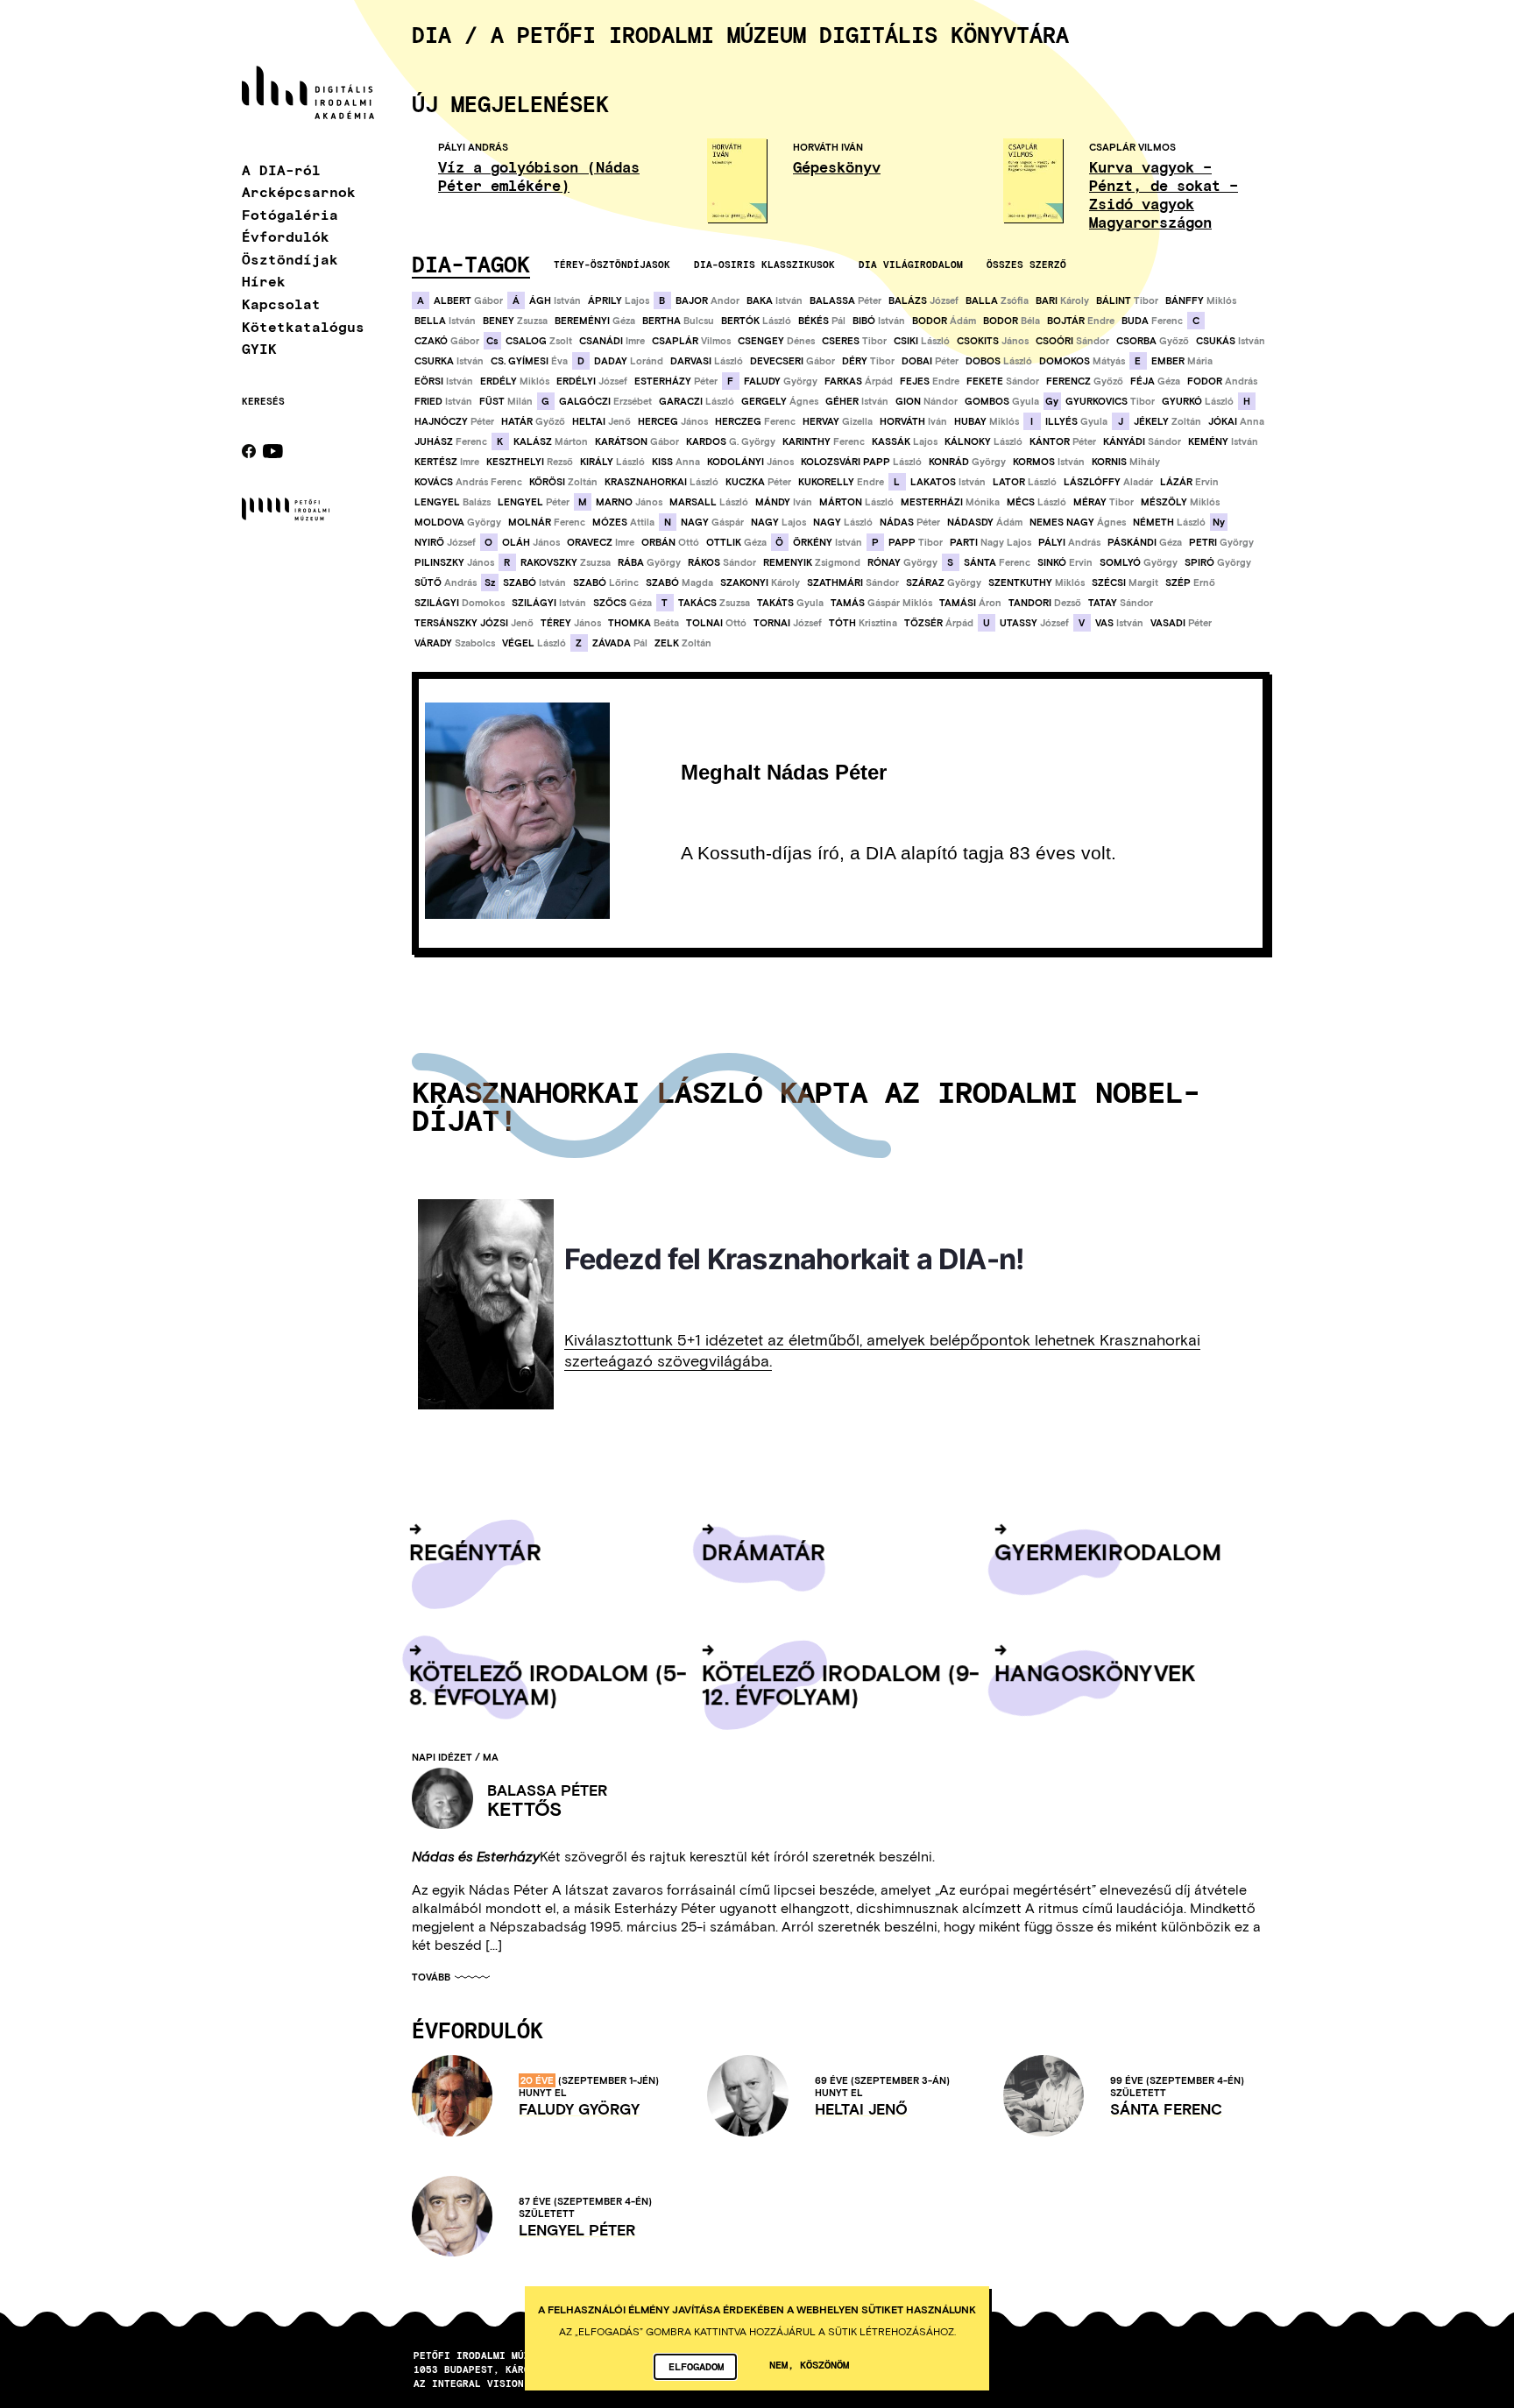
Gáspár (712, 522)
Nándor (927, 401)
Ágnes (780, 401)
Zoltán (1167, 421)
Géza (595, 321)
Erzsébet (605, 401)
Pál (822, 321)
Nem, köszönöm (809, 2364)
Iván (913, 421)
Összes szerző (1026, 264)
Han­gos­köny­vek (1095, 1672)
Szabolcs (455, 643)
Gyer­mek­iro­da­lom (1108, 1551)
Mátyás (1082, 361)
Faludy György (579, 2109)
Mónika (950, 502)
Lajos (619, 300)
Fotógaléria (290, 214)
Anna (1236, 421)
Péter (845, 300)
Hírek (264, 281)
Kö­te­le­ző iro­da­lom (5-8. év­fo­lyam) (548, 1684)
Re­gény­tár (475, 1551)
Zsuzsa (515, 321)
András (1222, 381)
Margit (1125, 583)
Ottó (670, 542)
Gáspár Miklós (881, 603)
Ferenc (1152, 321)
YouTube (273, 451)
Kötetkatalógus (303, 326)
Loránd (629, 361)
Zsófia (997, 300)
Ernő (1190, 583)
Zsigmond (812, 562)
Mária (1182, 361)
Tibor (1127, 300)
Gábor (468, 300)
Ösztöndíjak (290, 259)
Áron (970, 603)
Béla (1012, 321)
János (993, 341)
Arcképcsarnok (299, 191)
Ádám (944, 321)
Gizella (838, 421)
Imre (612, 341)
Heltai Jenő (861, 2109)
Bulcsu (678, 321)
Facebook (249, 451)
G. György (731, 441)
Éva (529, 361)
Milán (506, 401)
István (555, 300)
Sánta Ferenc (1166, 2109)
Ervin (1189, 482)
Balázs (453, 502)
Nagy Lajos (990, 542)
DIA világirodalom (911, 264)
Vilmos (691, 341)
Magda (679, 583)
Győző (1153, 341)
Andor (707, 300)
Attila (623, 522)
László (756, 321)
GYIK (259, 348)
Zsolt (539, 341)
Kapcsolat (281, 304)
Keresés (263, 401)
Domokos (460, 603)
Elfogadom (696, 2366)
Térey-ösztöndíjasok (612, 264)
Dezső (1045, 603)
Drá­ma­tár (764, 1551)
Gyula (1002, 401)
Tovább (431, 1977)
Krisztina (863, 623)
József (923, 300)
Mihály (1126, 462)
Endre (1081, 321)
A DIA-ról (281, 169)
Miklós (1201, 300)
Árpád (859, 381)
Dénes (776, 341)
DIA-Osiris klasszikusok (764, 264)
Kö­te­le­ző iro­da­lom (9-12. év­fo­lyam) (841, 1684)
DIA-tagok (471, 264)
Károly (1062, 300)
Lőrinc (606, 583)
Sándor (1072, 341)
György (781, 381)
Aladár (1108, 482)
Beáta (644, 623)
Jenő (601, 421)
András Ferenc (468, 482)
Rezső (530, 462)
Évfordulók (286, 236)
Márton (551, 441)
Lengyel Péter (577, 2230)
